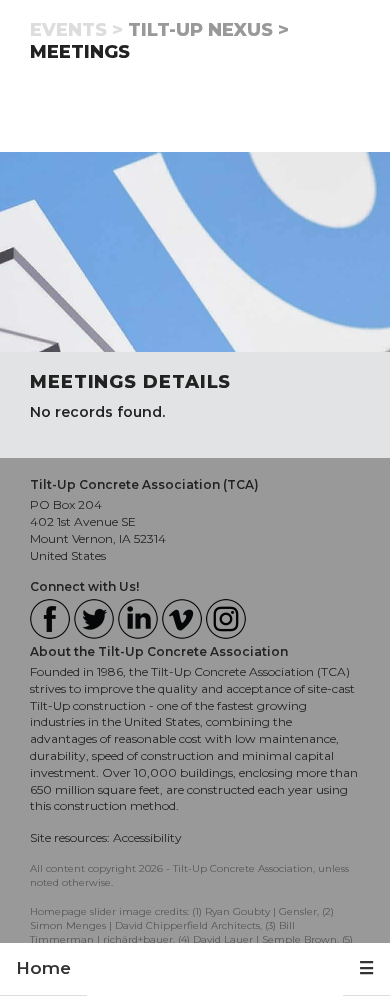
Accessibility (147, 837)
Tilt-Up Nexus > (208, 30)
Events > (76, 30)
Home (43, 968)
